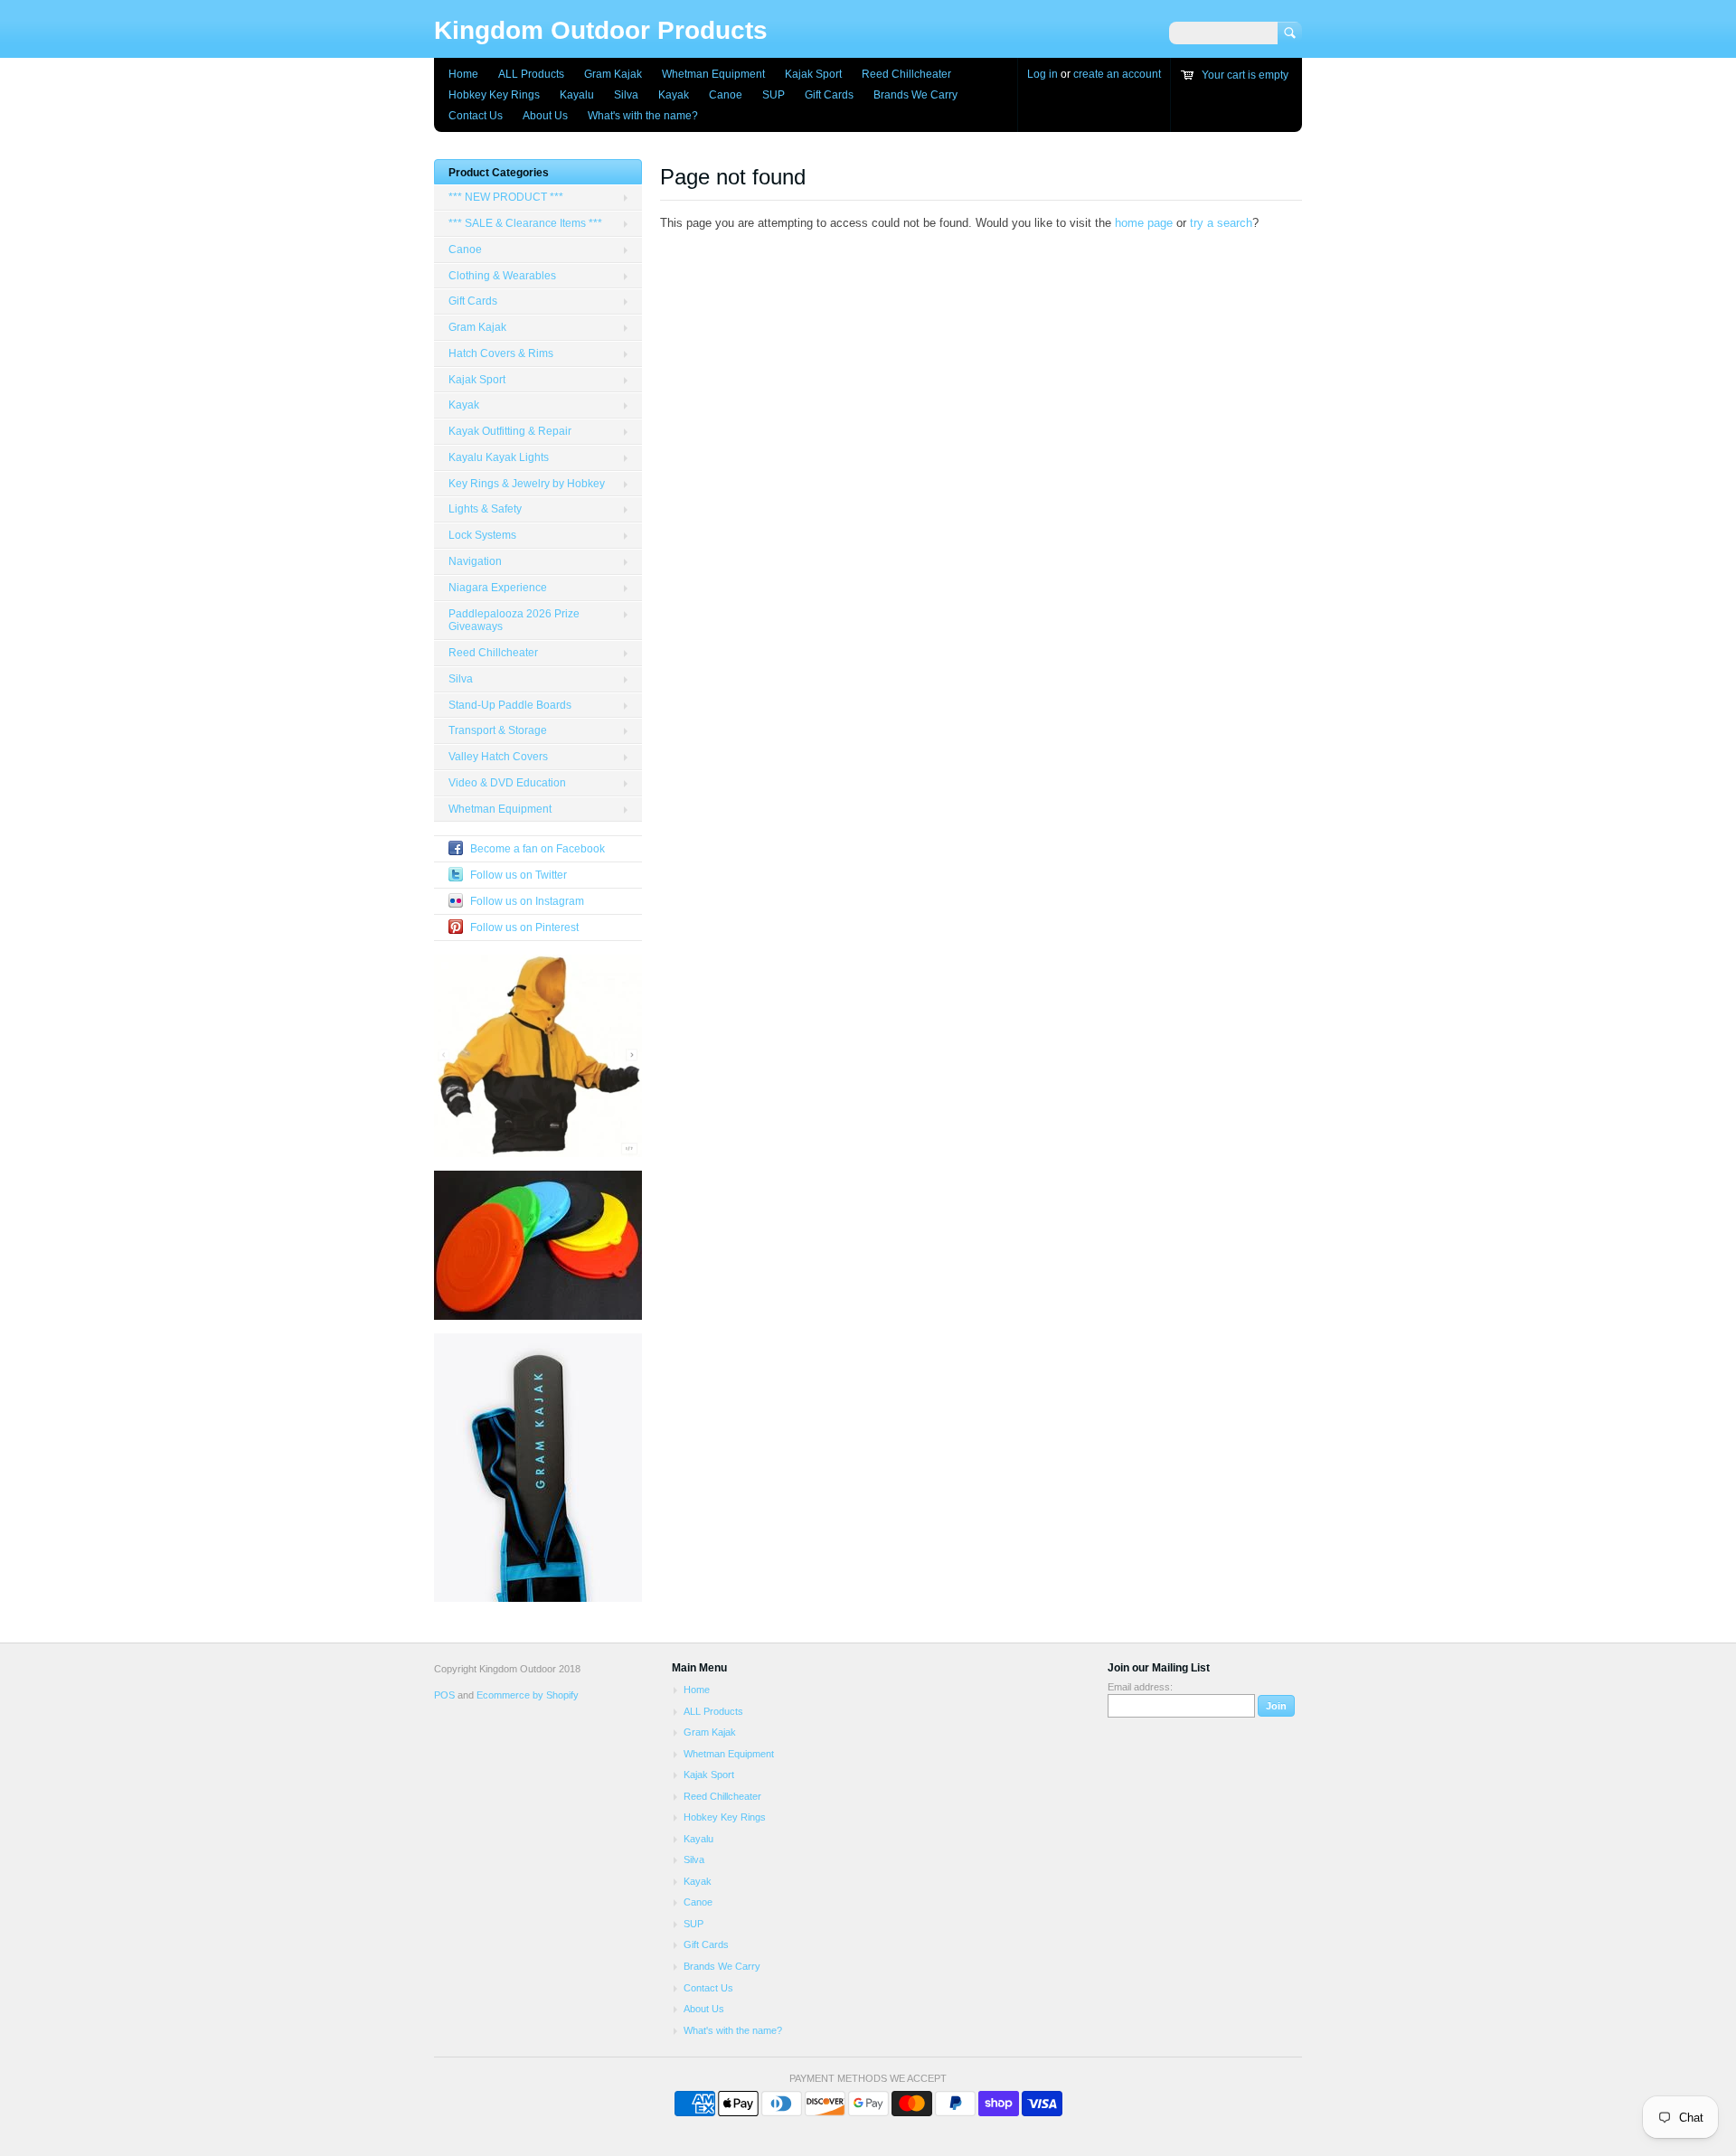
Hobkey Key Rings (494, 95)
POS (444, 1695)
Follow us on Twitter (519, 875)
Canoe (726, 95)
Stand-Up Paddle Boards (510, 705)
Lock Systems (482, 535)
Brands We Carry (915, 95)
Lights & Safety (485, 509)
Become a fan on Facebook (538, 849)
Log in (1043, 74)
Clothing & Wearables (502, 276)
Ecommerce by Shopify (528, 1695)
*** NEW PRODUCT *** (506, 197)
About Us (545, 116)
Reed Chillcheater (906, 74)
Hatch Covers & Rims (501, 353)
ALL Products (531, 74)
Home (463, 74)
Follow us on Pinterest (524, 927)
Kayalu (577, 95)
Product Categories (499, 173)
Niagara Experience (498, 588)
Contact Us (476, 116)
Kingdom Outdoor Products (601, 30)
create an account (1117, 74)
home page (1144, 223)
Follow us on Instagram (527, 901)
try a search (1221, 223)
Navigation (475, 561)
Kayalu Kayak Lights (499, 457)
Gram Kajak (613, 74)
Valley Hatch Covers (498, 757)
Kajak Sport (813, 74)
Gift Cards (829, 95)
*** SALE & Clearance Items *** (525, 223)
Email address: (1140, 1687)
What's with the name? (643, 116)
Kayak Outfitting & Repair (510, 431)
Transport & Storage (498, 730)
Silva (626, 95)
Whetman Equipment (713, 74)
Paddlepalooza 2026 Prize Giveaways (514, 621)
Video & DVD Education (507, 783)
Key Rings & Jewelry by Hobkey (527, 484)
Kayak (674, 95)
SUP (774, 95)
